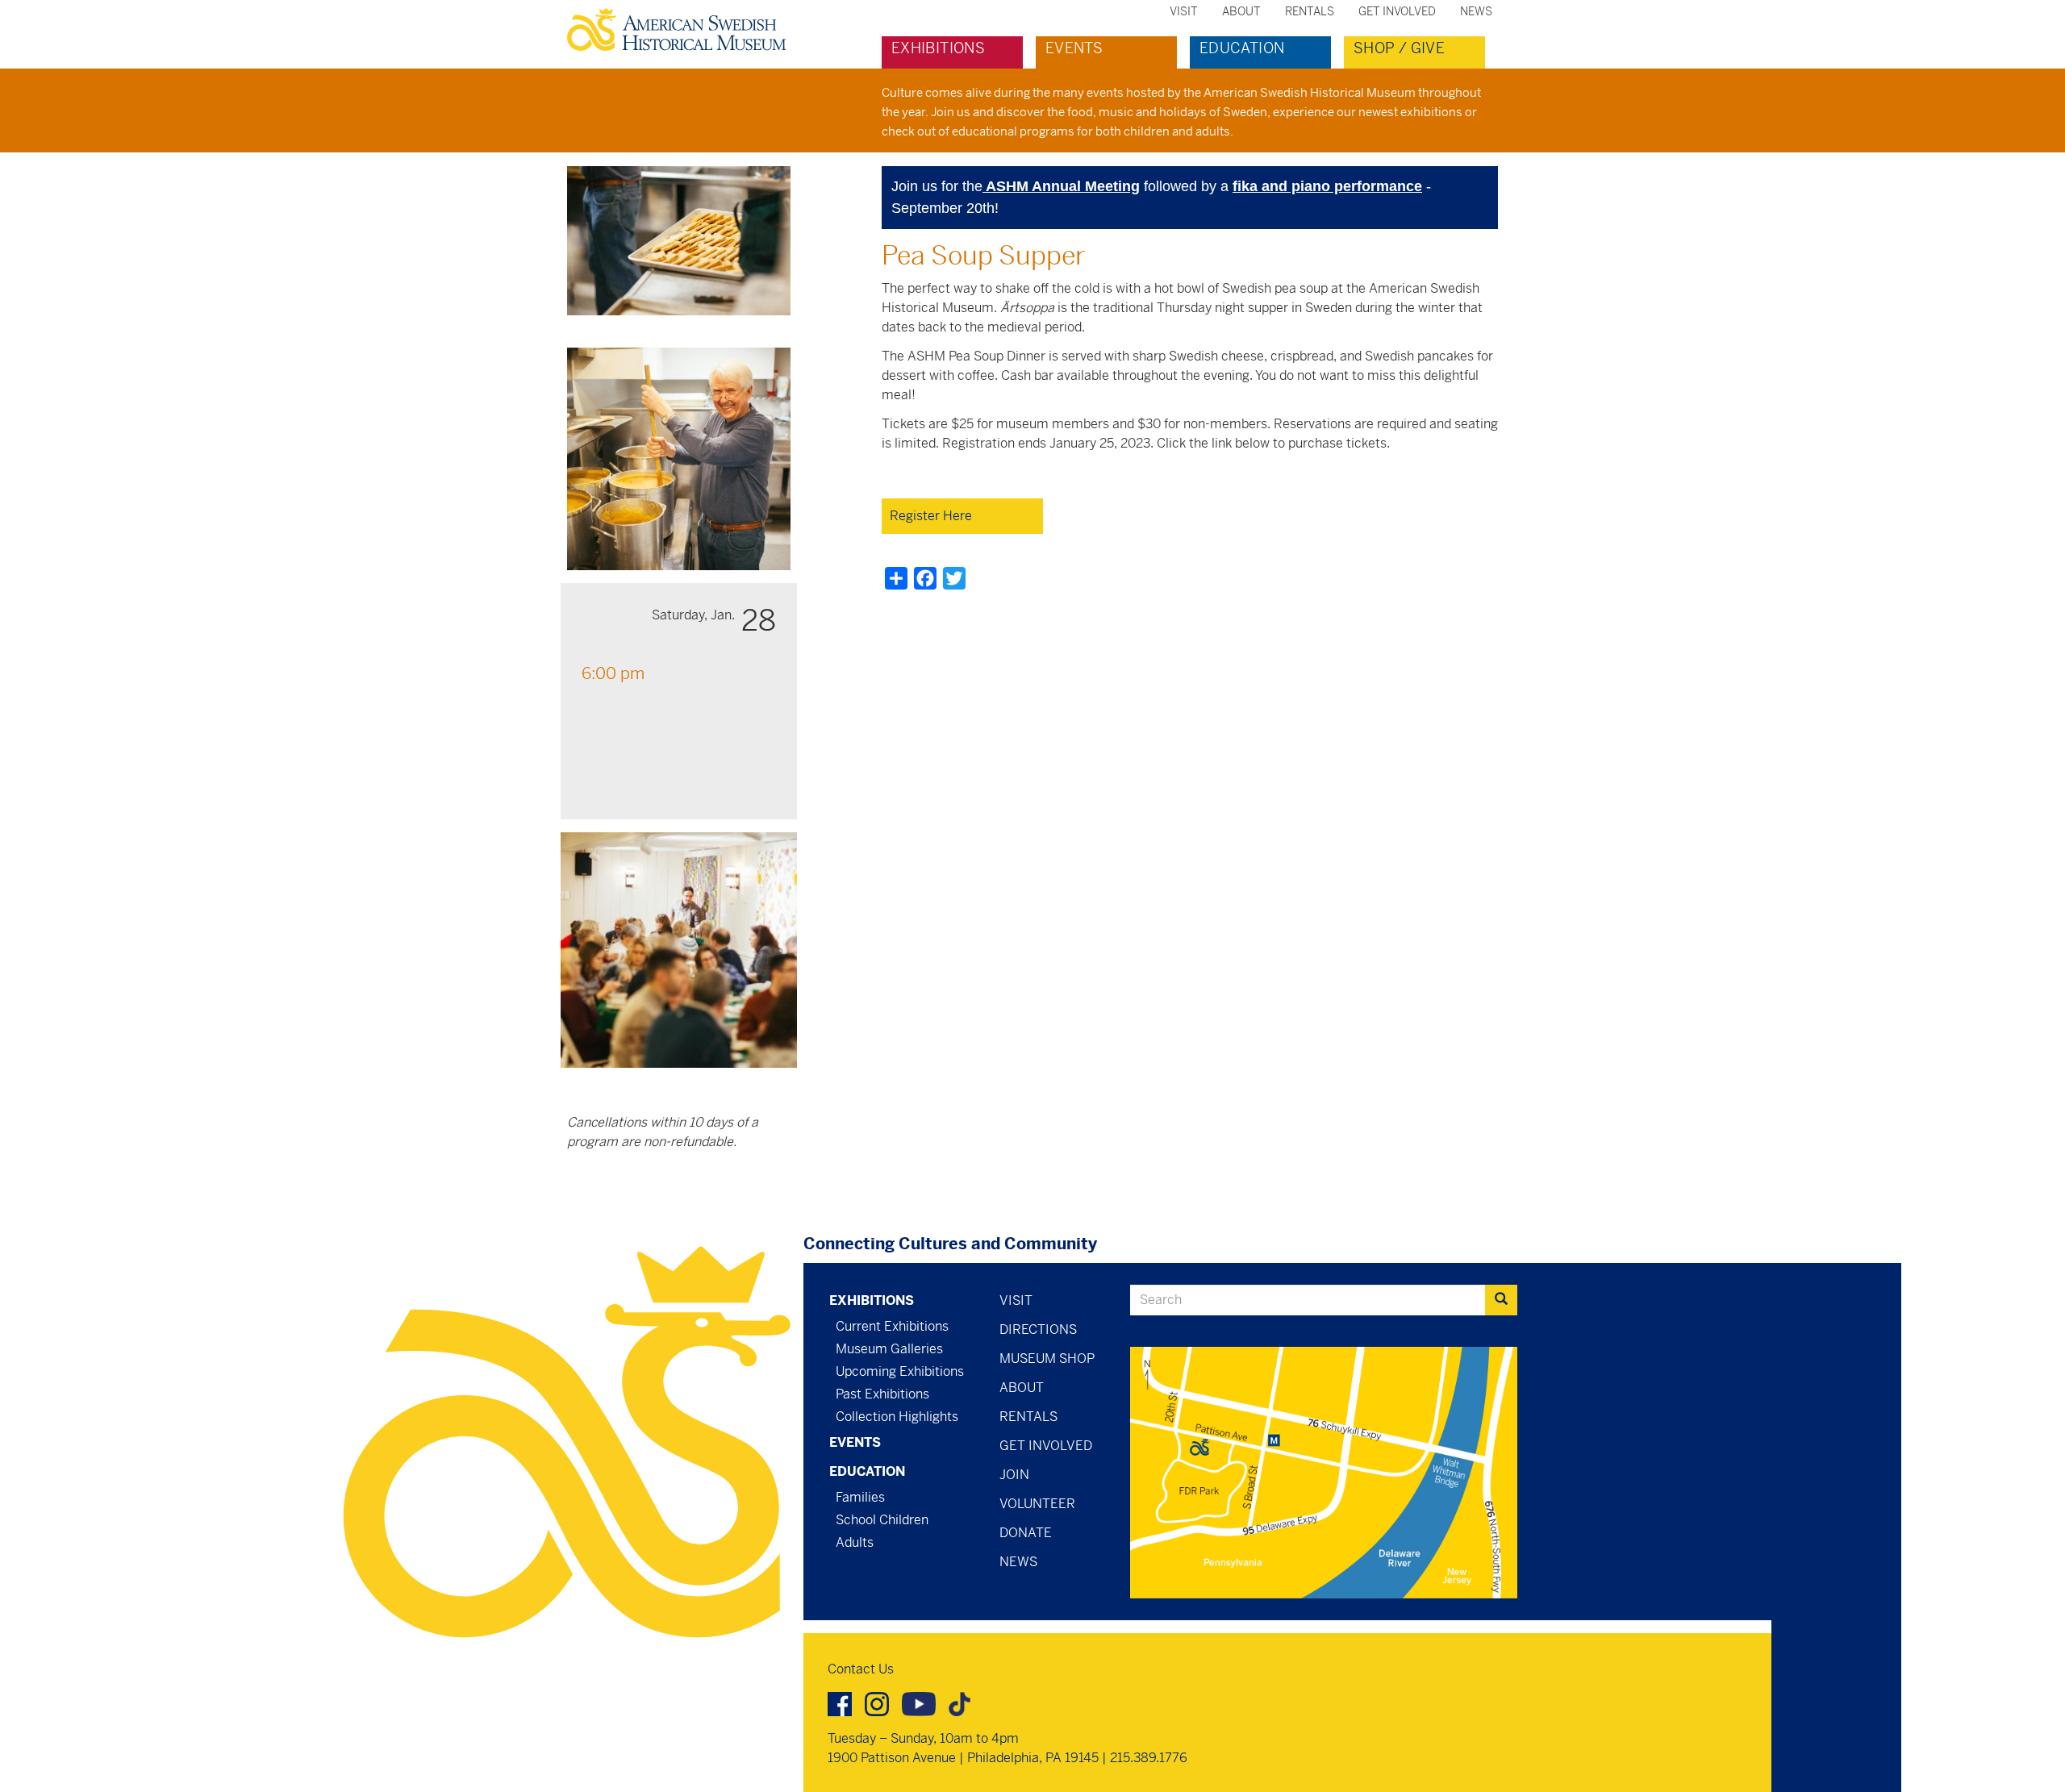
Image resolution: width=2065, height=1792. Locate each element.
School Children (882, 1520)
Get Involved (1397, 11)
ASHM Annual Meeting (1061, 186)
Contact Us (861, 1669)
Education (1242, 48)
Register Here (931, 516)
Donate (1026, 1533)
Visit (1184, 11)
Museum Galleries (889, 1349)
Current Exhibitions (892, 1326)
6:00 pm (613, 674)
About (1241, 11)
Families (860, 1497)
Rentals (1310, 11)
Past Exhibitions (882, 1394)
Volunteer (1037, 1504)
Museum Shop (1047, 1359)
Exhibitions (938, 48)
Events (1074, 48)
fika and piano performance (1327, 186)
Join (1014, 1475)
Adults (855, 1542)
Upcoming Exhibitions (900, 1371)
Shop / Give (1399, 48)
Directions (1038, 1329)
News (1476, 11)
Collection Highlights (897, 1417)
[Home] (683, 29)
